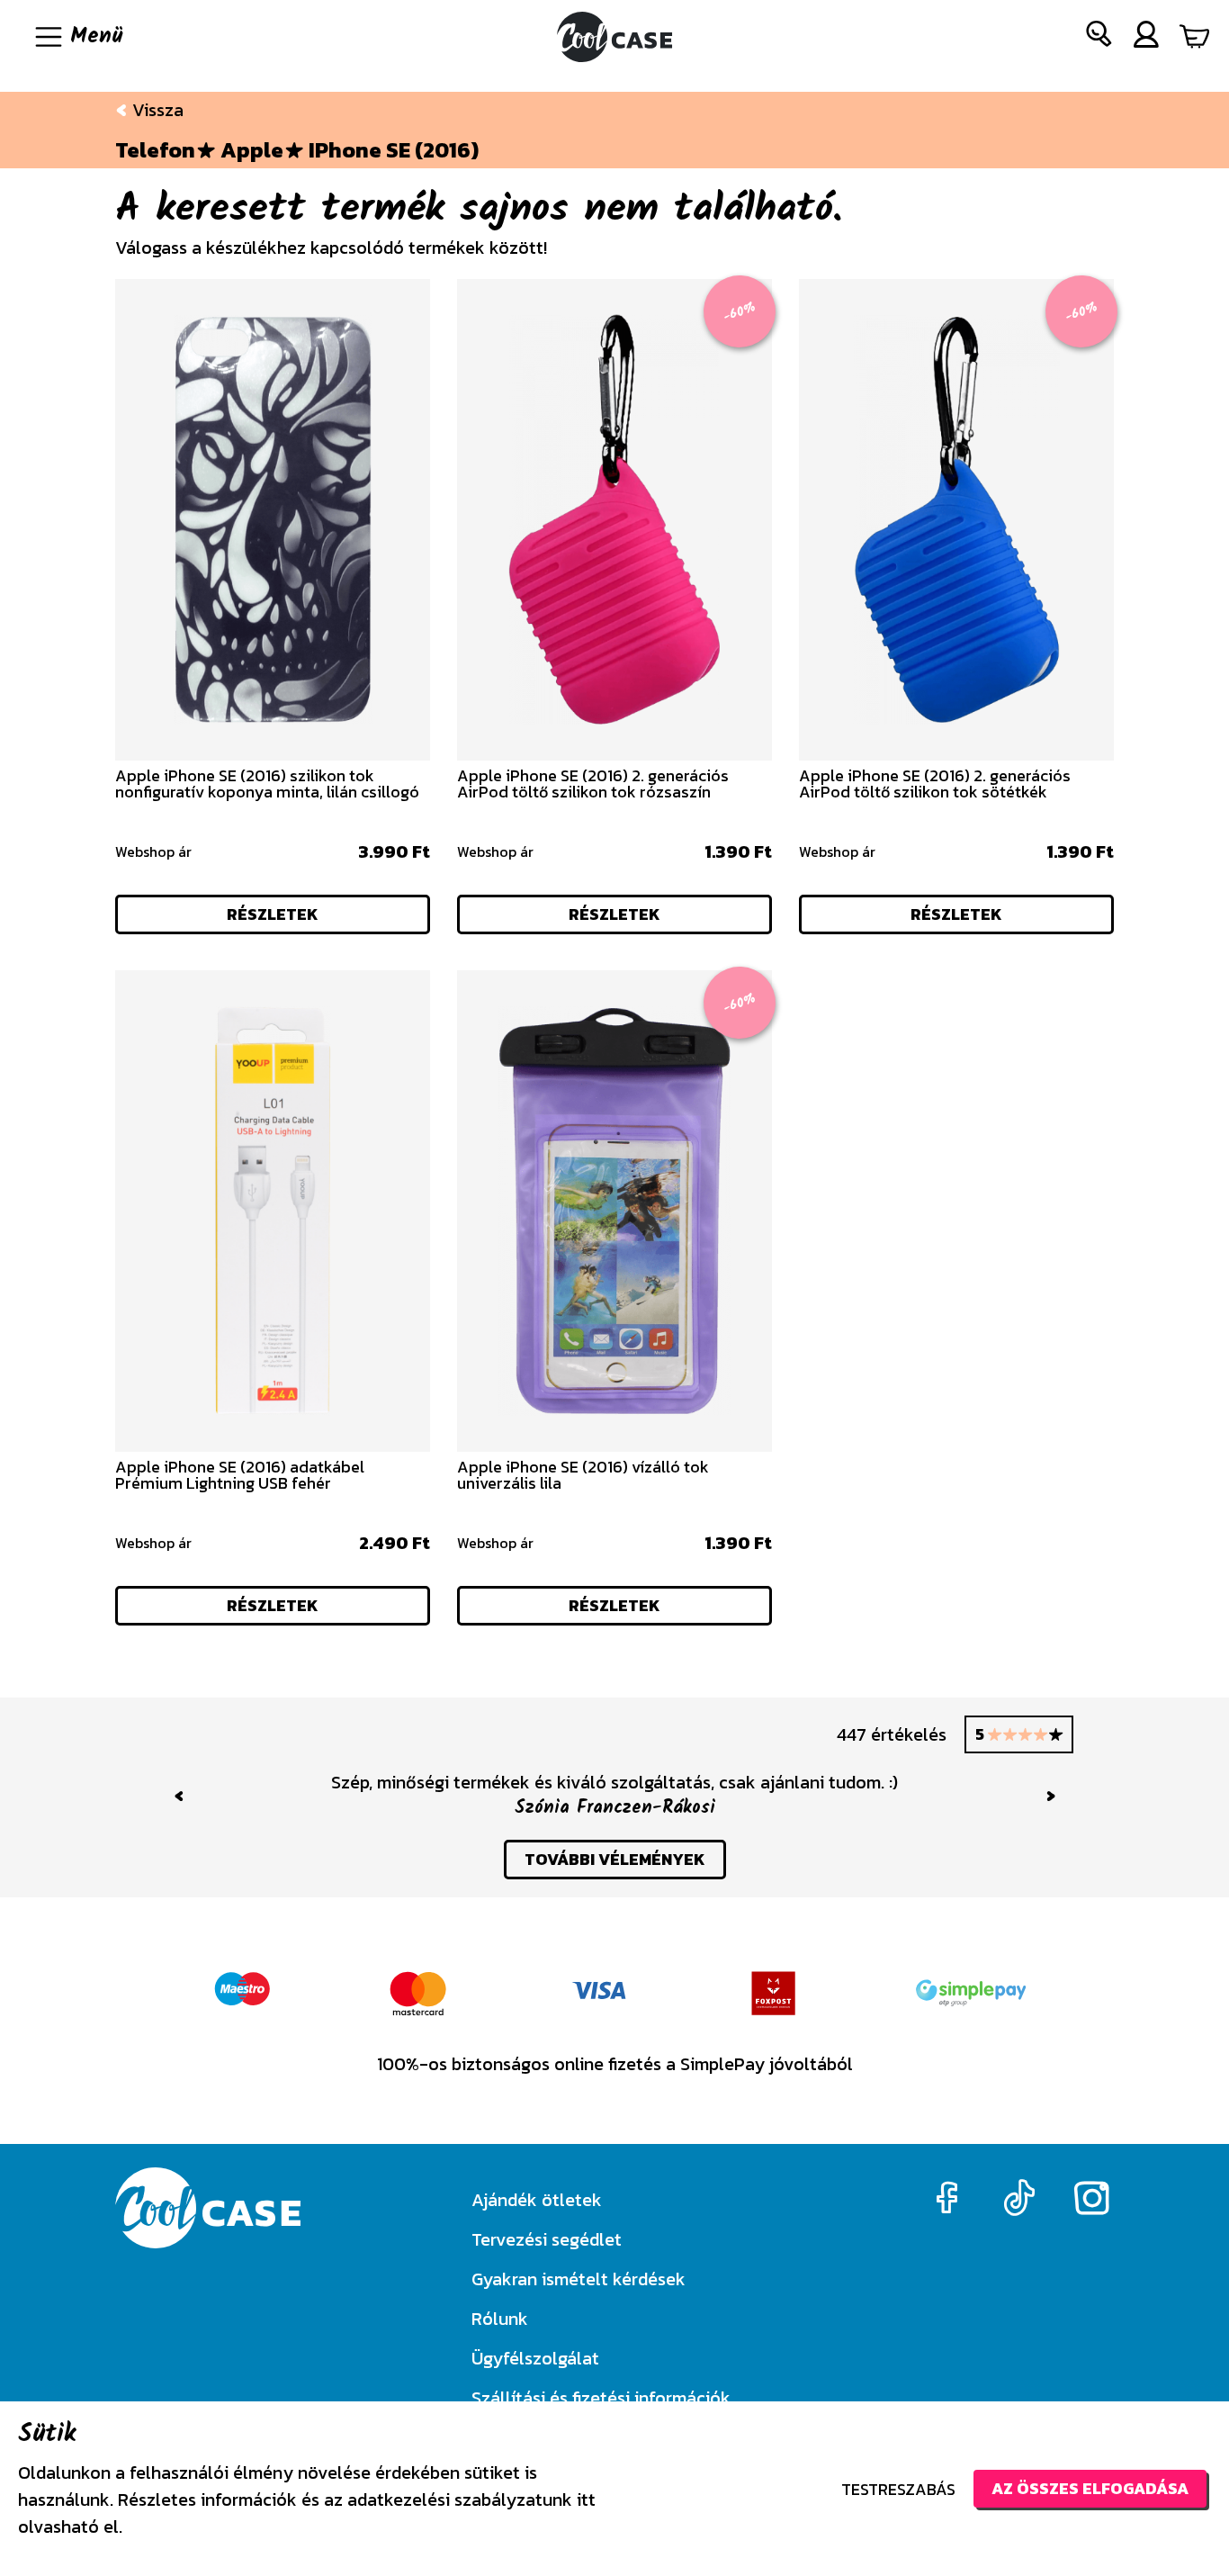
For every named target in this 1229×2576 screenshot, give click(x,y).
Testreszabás (898, 2489)
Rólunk (500, 2319)
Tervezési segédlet (547, 2239)
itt (586, 2499)
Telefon (155, 150)
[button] (1099, 37)
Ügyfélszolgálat (535, 2358)
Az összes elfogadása (1090, 2488)
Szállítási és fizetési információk (601, 2398)
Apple (252, 150)
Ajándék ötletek (537, 2200)
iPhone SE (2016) (394, 150)
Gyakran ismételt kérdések (579, 2279)
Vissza (156, 110)
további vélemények (615, 1859)
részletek (273, 914)
